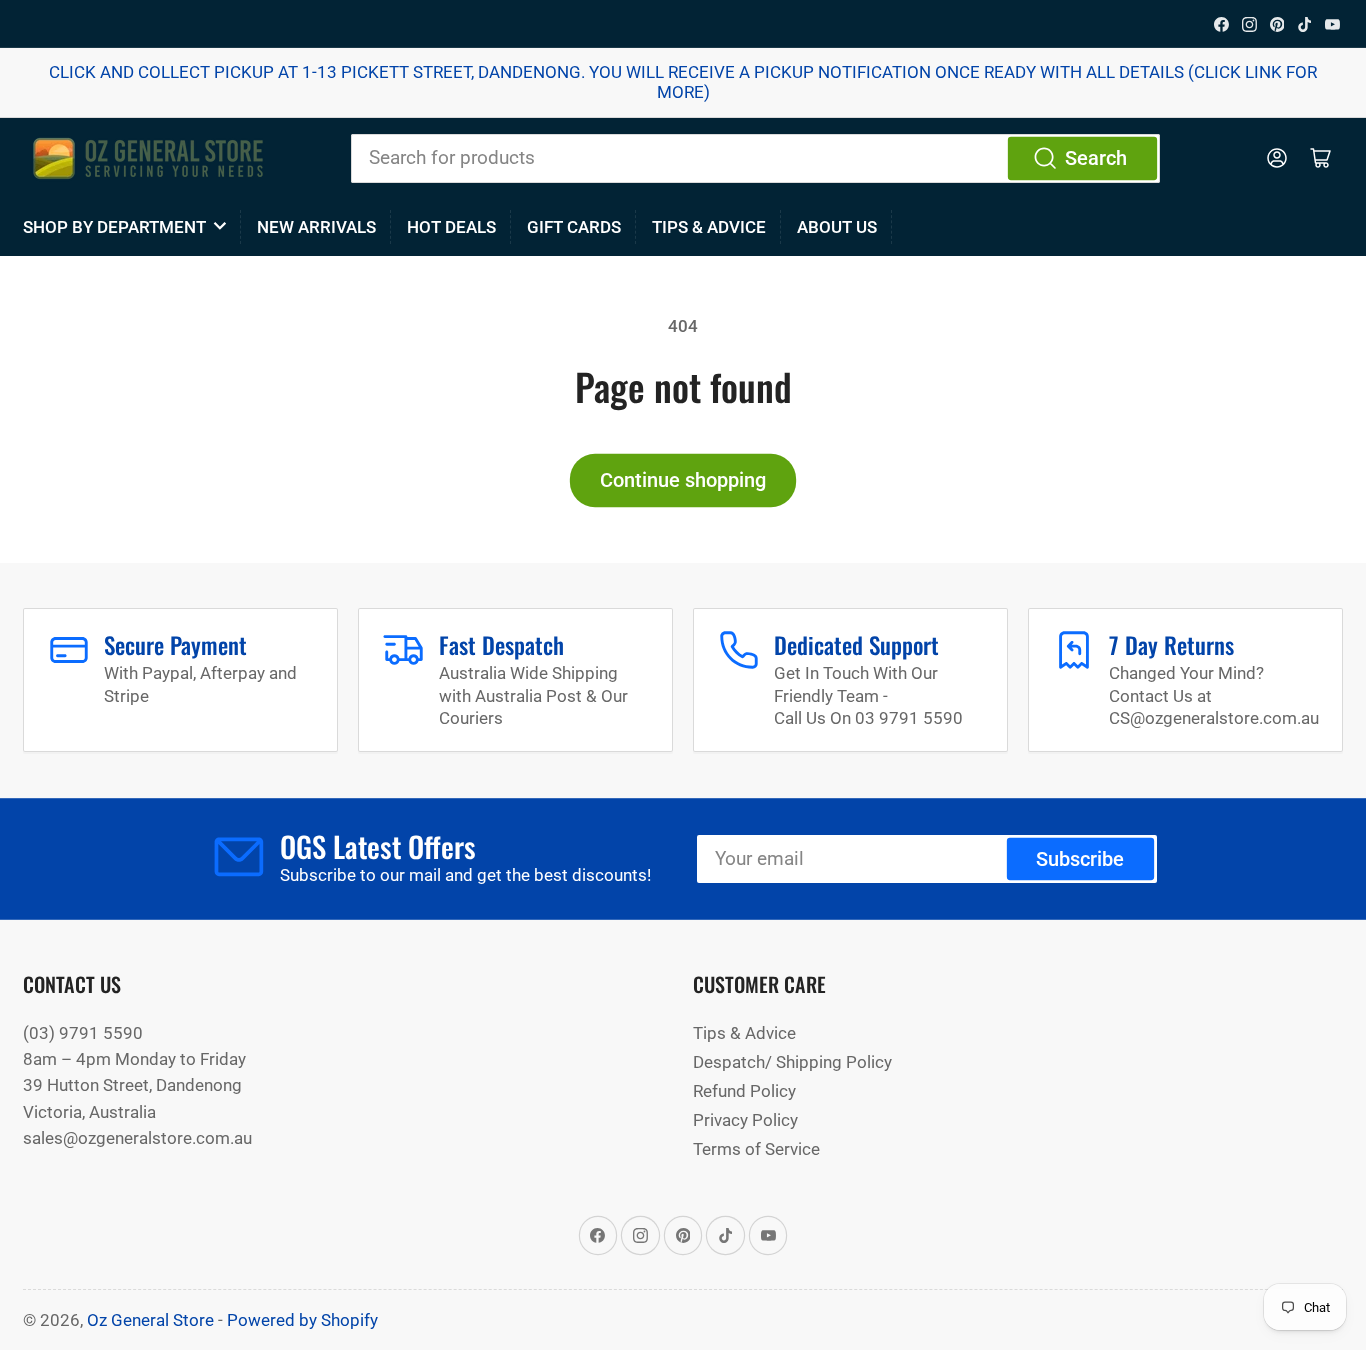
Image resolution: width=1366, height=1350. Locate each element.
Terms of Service (756, 1149)
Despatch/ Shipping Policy (792, 1062)
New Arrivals (316, 227)
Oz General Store (150, 1320)
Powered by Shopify (302, 1320)
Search (1096, 158)
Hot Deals (451, 227)
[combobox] (755, 158)
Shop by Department (114, 227)
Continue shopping (683, 480)
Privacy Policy (745, 1120)
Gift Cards (574, 227)
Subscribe (1080, 859)
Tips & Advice (709, 227)
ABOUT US (837, 227)
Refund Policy (744, 1091)
